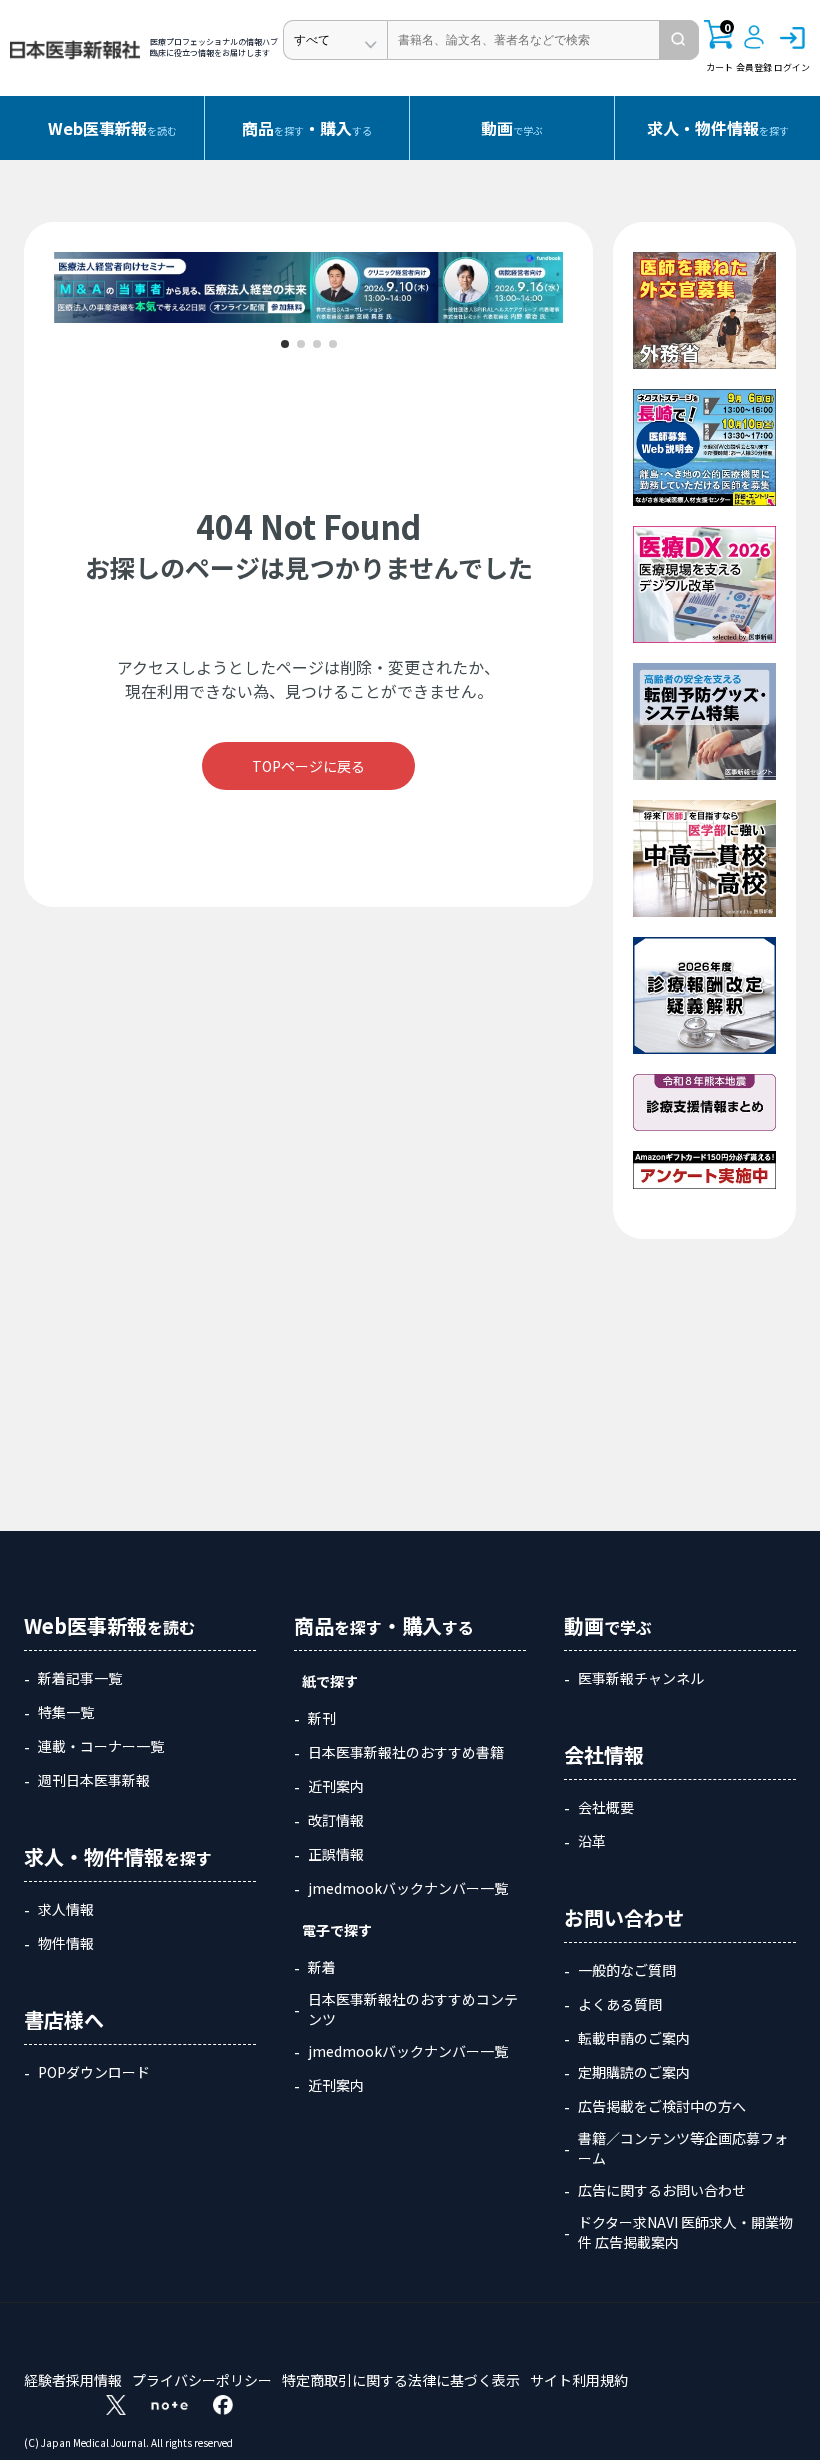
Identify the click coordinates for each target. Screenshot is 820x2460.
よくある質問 (620, 2004)
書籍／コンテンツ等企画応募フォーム (683, 2148)
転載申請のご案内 (634, 2038)
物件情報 (66, 1943)
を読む (112, 128)
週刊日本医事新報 (94, 1780)
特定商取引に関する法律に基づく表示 (401, 2380)
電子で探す (337, 1930)
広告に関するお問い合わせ (662, 2190)
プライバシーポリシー (202, 2380)
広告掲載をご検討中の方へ (662, 2106)
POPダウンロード (94, 2072)
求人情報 (66, 1909)
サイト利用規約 (579, 2380)
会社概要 (606, 1807)
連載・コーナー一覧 (101, 1746)
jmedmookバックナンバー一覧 (408, 1888)
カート (719, 47)
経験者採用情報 (73, 2380)
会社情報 (604, 1754)
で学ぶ (512, 128)
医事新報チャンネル (641, 1678)
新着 (322, 1967)
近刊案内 (336, 1786)
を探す (718, 128)
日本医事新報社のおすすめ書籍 (406, 1752)
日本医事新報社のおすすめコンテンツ (413, 2009)
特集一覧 (66, 1712)
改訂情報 (336, 1820)
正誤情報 (336, 1854)
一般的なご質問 (627, 1970)
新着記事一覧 (80, 1678)
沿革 (592, 1841)
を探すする (307, 128)
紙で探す (330, 1681)
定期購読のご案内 (634, 2072)
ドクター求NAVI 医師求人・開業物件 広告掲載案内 (685, 2232)
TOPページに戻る (308, 766)
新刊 (322, 1718)
